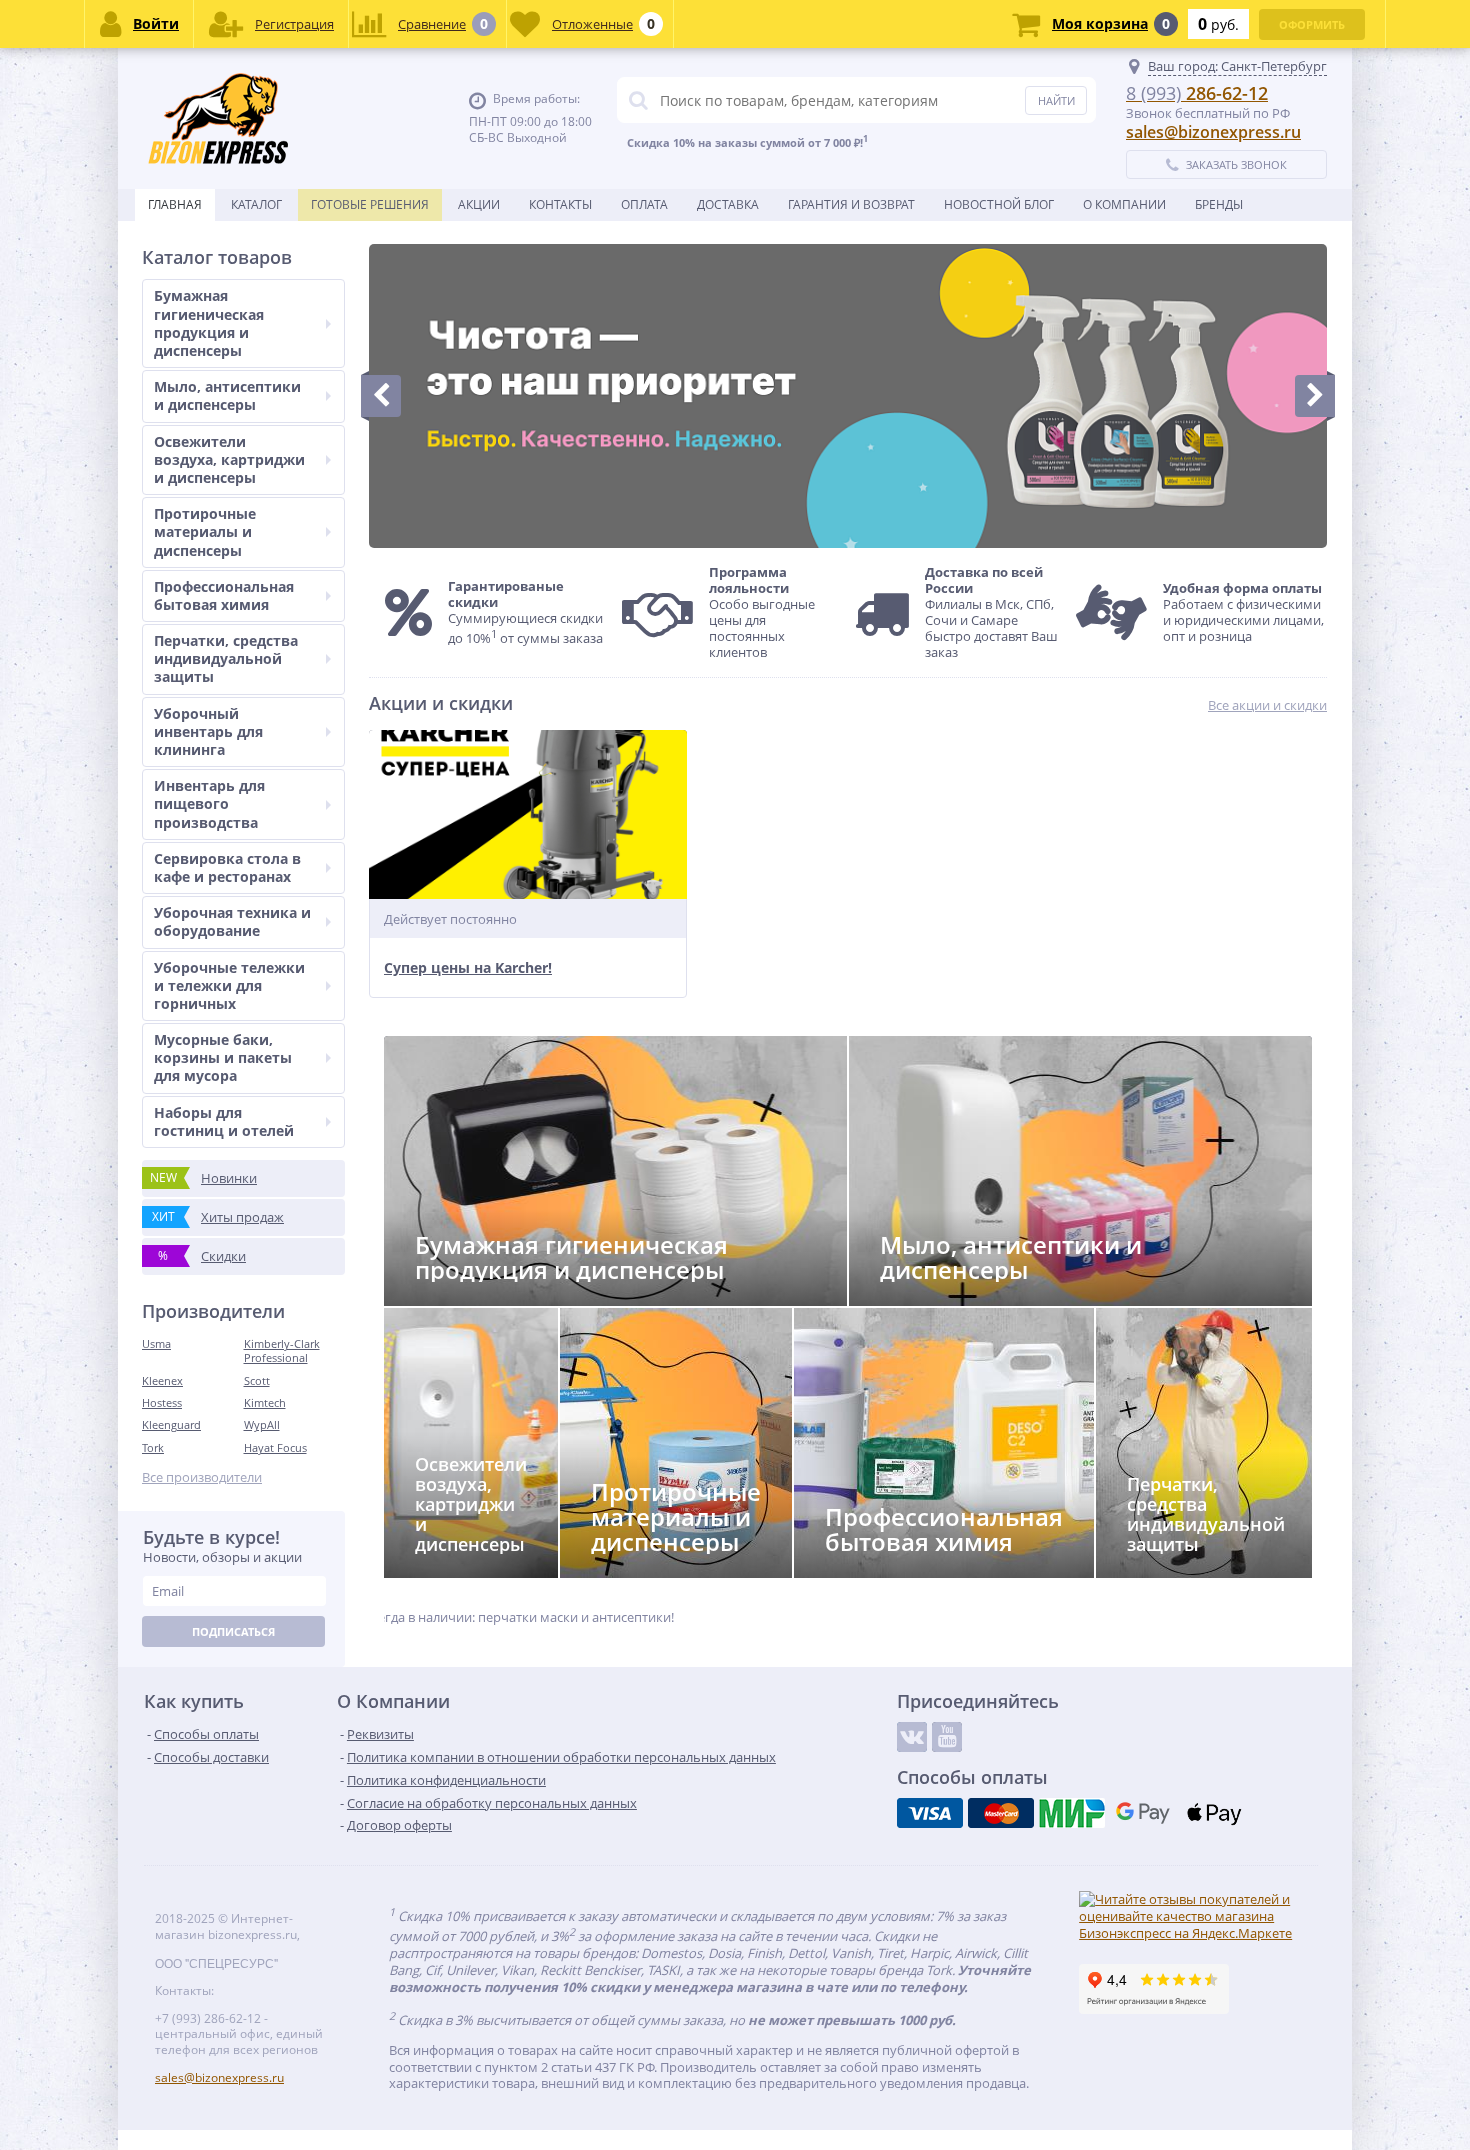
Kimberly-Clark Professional (282, 1350)
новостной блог (999, 204)
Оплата (644, 204)
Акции (479, 204)
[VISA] (930, 1813)
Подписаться (233, 1631)
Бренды (1219, 204)
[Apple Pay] (1214, 1813)
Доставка (728, 204)
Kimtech (265, 1402)
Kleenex (162, 1380)
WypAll (262, 1424)
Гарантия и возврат (851, 204)
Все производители (202, 1477)
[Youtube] (947, 1737)
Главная (175, 204)
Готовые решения (370, 204)
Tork (153, 1447)
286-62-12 (1197, 93)
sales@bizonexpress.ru (1213, 132)
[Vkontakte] (912, 1737)
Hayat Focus (275, 1447)
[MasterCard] (1001, 1813)
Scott (257, 1380)
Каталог (256, 204)
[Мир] (1072, 1813)
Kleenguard (171, 1424)
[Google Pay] (1143, 1813)
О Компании (1124, 204)
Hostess (162, 1402)
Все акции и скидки (1267, 705)
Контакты (560, 204)
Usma (156, 1343)
